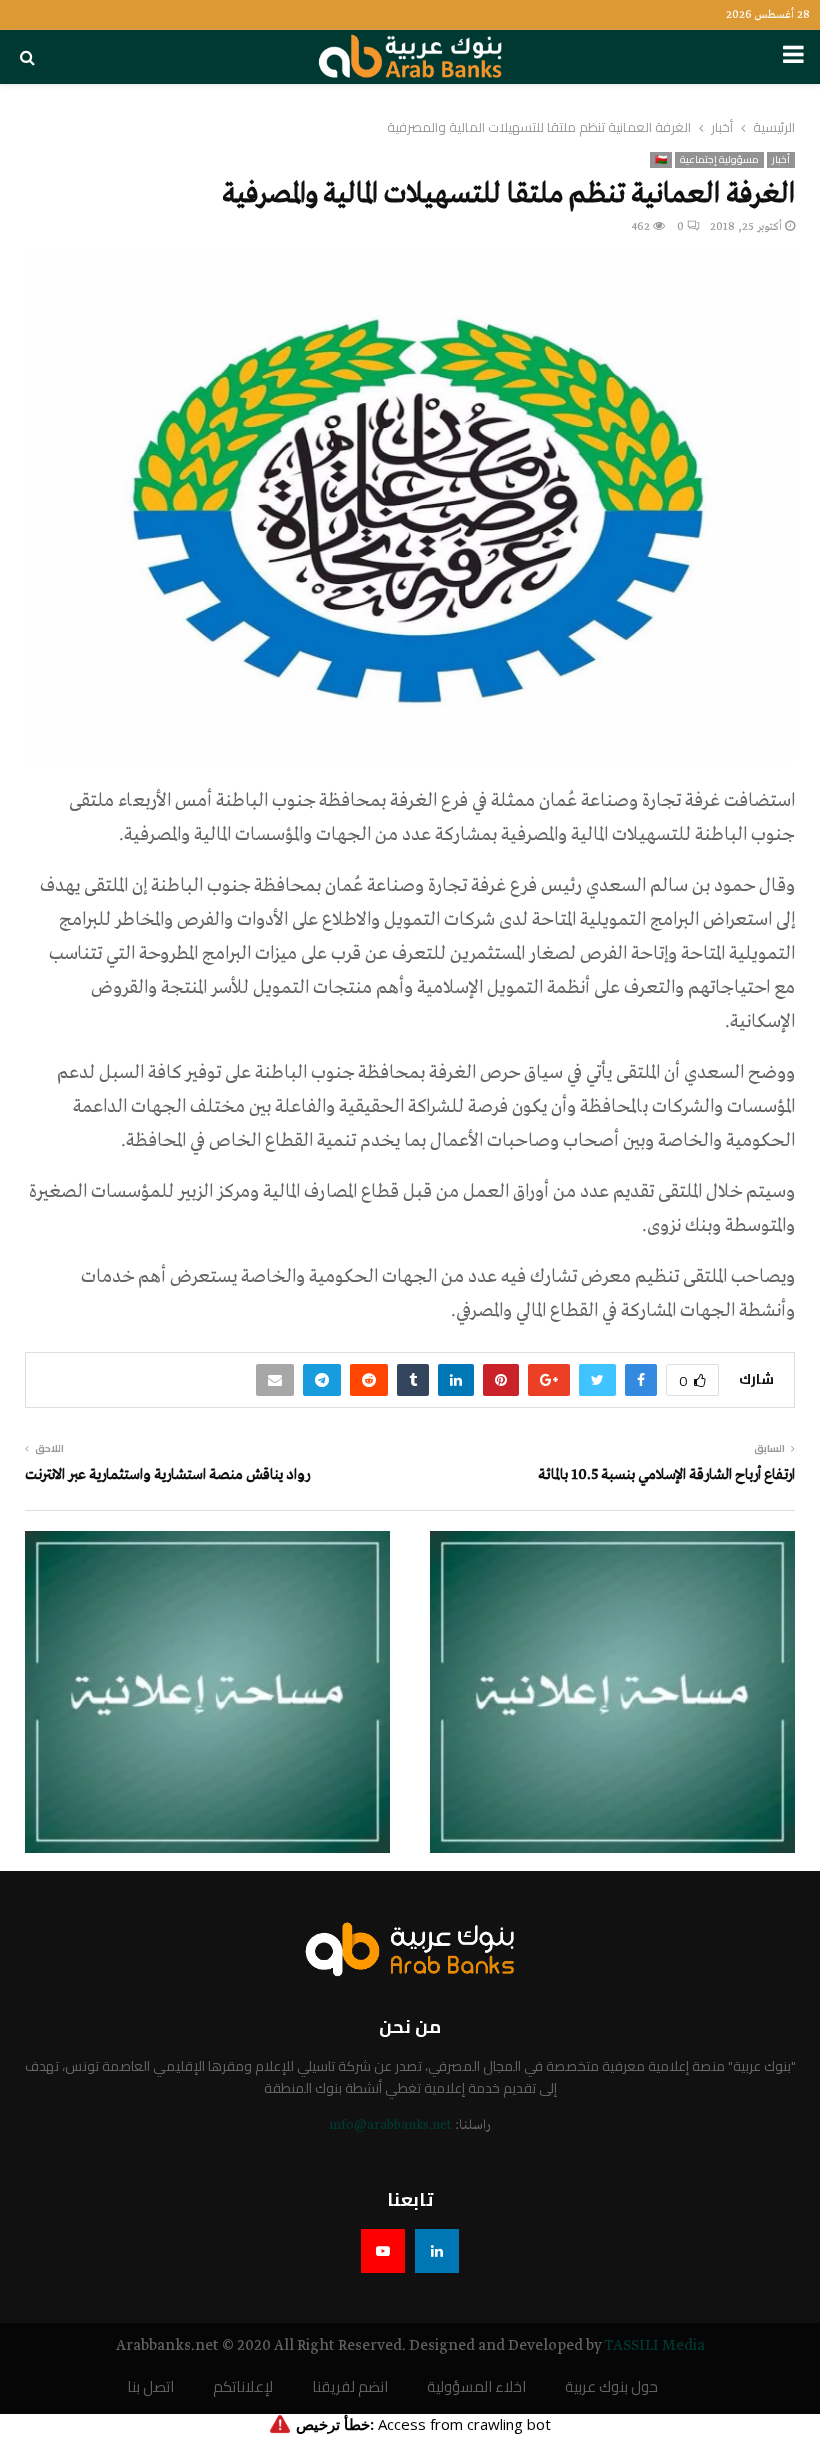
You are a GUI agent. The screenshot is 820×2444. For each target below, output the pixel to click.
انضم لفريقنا (350, 2387)
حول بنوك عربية (611, 2387)
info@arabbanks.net (390, 2125)
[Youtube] (383, 2251)
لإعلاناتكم (243, 2387)
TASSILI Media (654, 2346)
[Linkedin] (437, 2251)
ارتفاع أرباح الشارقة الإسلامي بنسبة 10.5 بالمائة (666, 1475)
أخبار (781, 160)
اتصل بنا (150, 2387)
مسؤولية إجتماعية (719, 160)
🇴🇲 (661, 160)
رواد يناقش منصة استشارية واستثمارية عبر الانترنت (167, 1475)
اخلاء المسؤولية (476, 2387)
